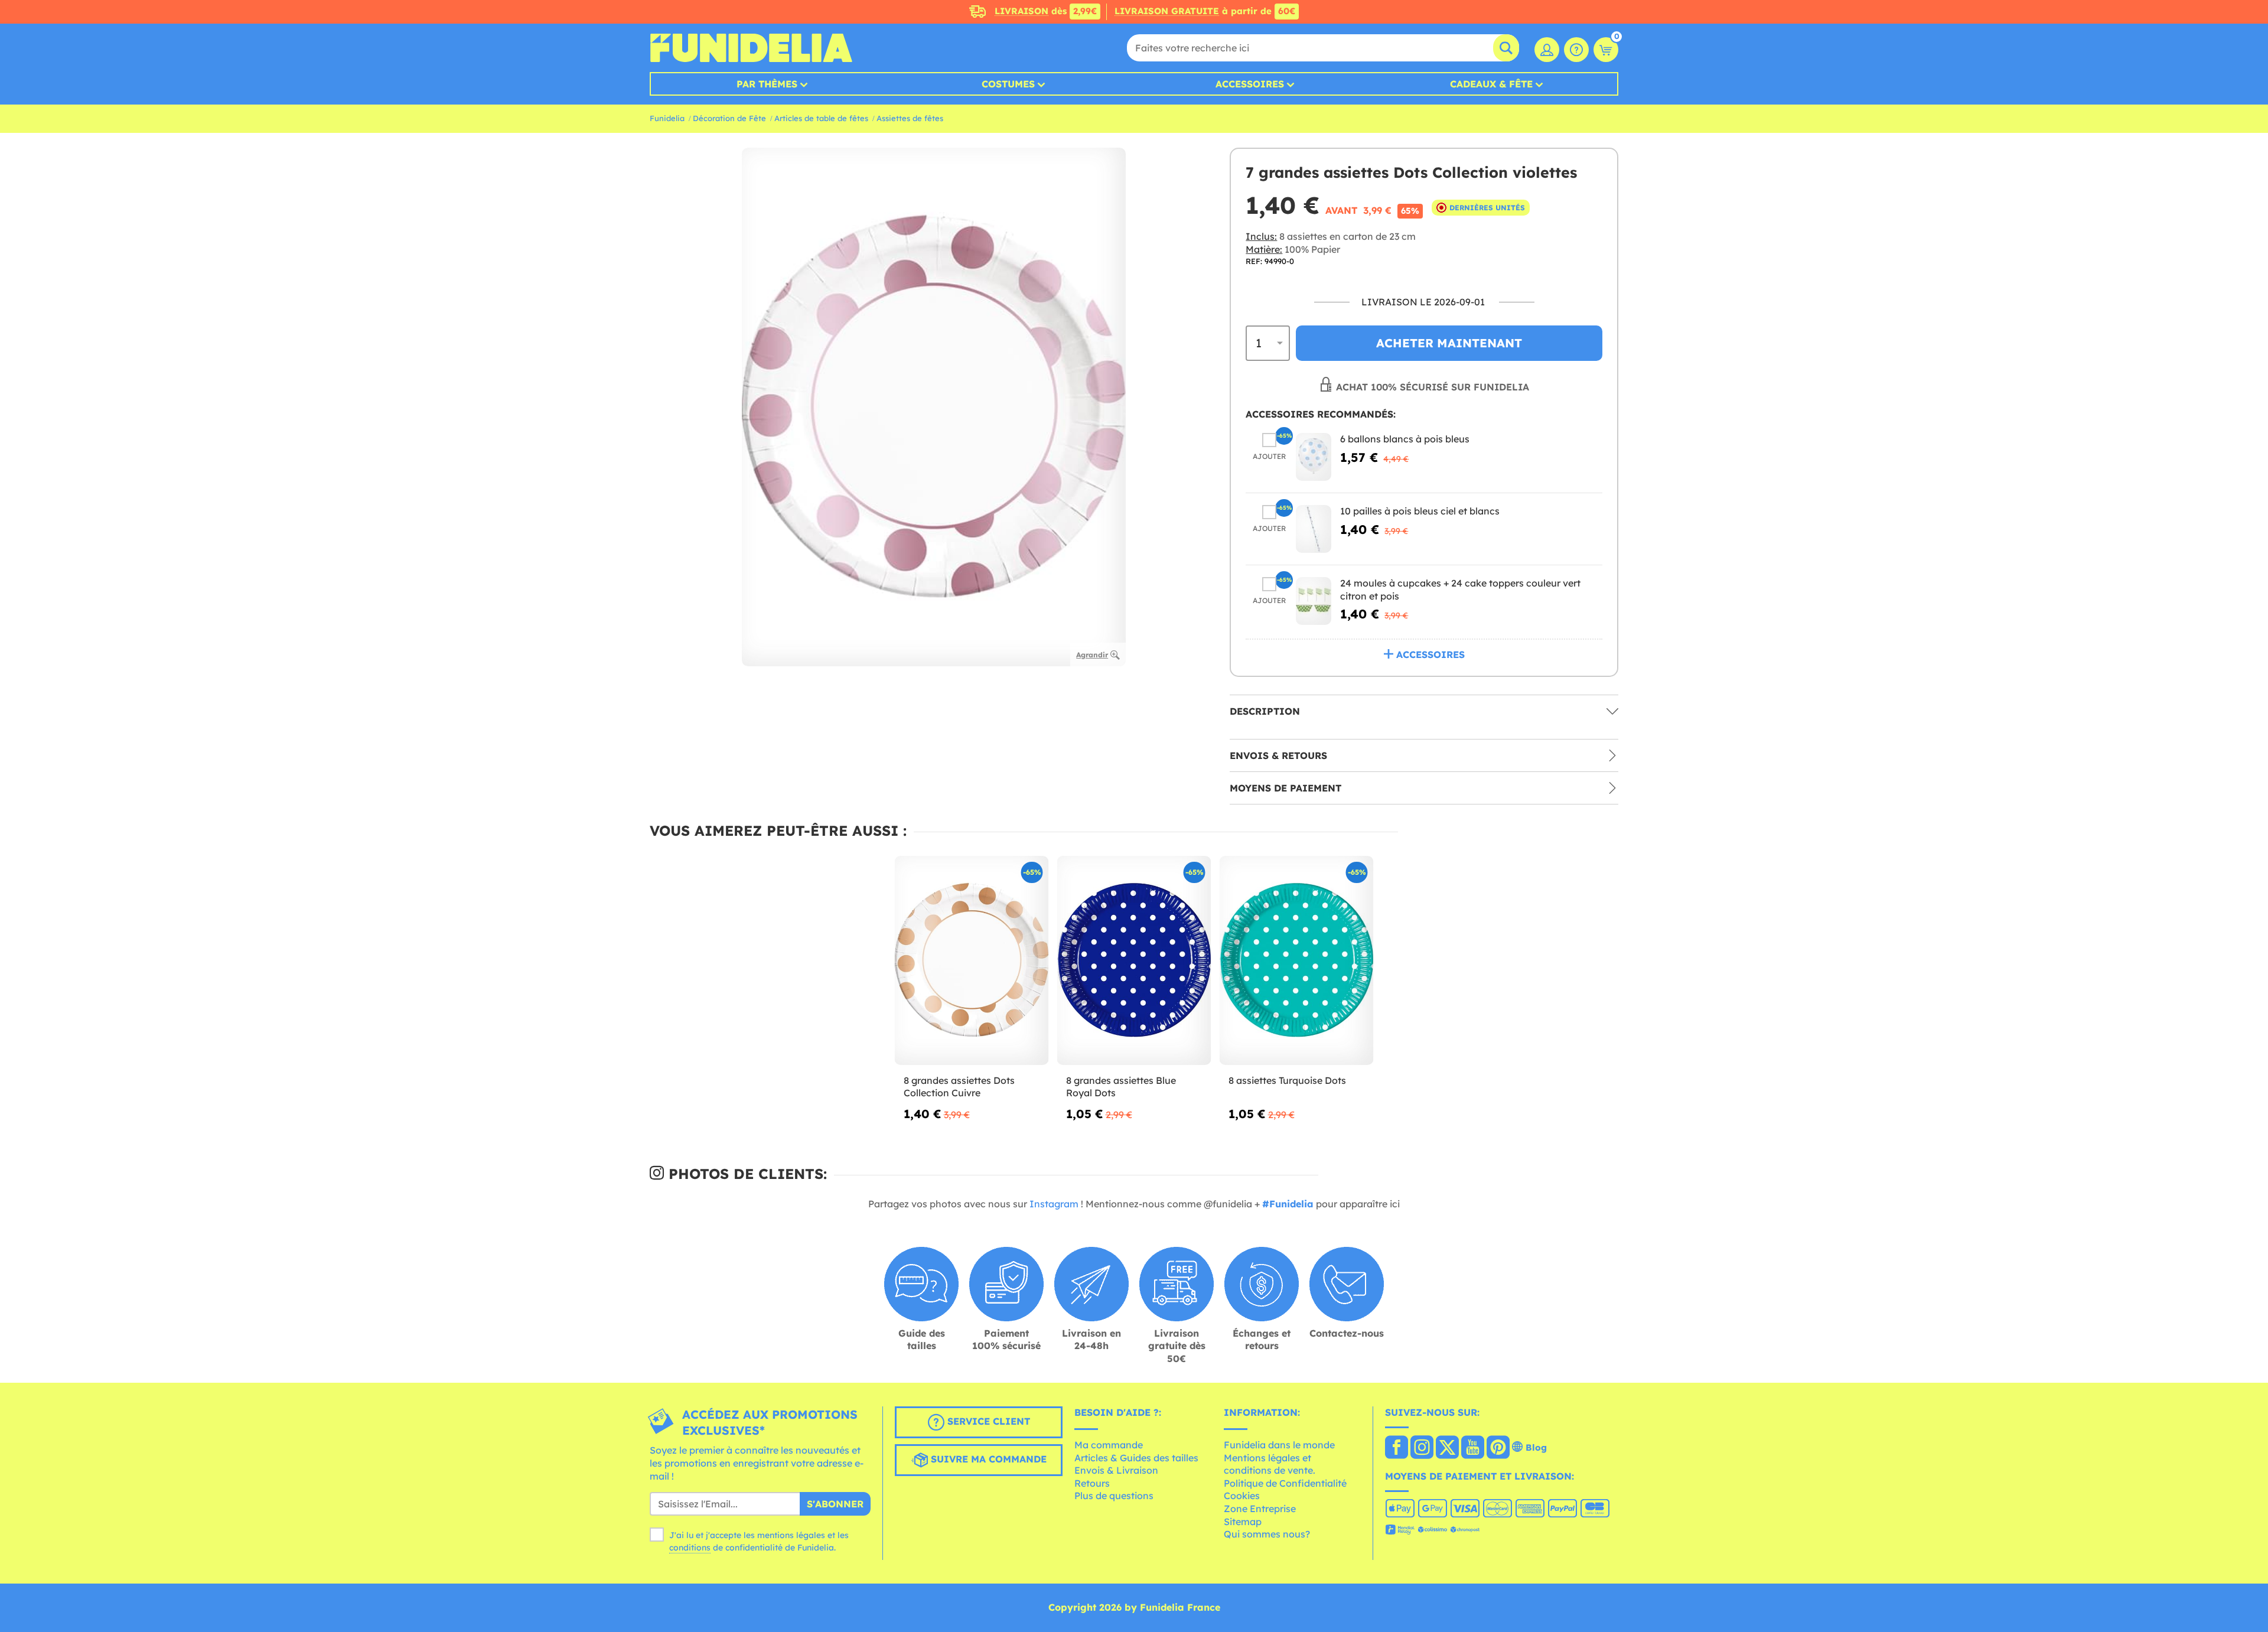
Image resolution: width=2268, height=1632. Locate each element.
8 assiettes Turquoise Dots (1287, 1080)
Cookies (1242, 1496)
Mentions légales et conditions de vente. (1270, 1464)
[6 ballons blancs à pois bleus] (1314, 457)
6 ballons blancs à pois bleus (1405, 439)
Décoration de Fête (729, 118)
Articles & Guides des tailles (1136, 1458)
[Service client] (1576, 50)
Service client (987, 1422)
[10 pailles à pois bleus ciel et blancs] (1314, 529)
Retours (1092, 1483)
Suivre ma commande (987, 1460)
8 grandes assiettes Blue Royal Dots (1121, 1087)
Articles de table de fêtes (821, 118)
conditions (690, 1548)
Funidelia (667, 118)
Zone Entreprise (1260, 1509)
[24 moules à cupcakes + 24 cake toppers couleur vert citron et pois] (1314, 601)
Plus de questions (1114, 1496)
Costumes (1008, 84)
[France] (1397, 1448)
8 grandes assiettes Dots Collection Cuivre (959, 1087)
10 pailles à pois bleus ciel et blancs (1420, 511)
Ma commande (1109, 1445)
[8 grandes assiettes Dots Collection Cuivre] (972, 961)
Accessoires (1250, 84)
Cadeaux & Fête (1491, 84)
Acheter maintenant (1449, 343)
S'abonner (835, 1504)
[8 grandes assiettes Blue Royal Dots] (1134, 961)
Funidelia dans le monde (1279, 1445)
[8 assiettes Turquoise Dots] (1297, 961)
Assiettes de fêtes (910, 118)
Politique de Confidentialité (1285, 1483)
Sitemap (1243, 1522)
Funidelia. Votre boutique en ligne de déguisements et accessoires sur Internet (751, 48)
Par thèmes (767, 84)
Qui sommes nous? (1267, 1534)
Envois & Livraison (1116, 1470)
